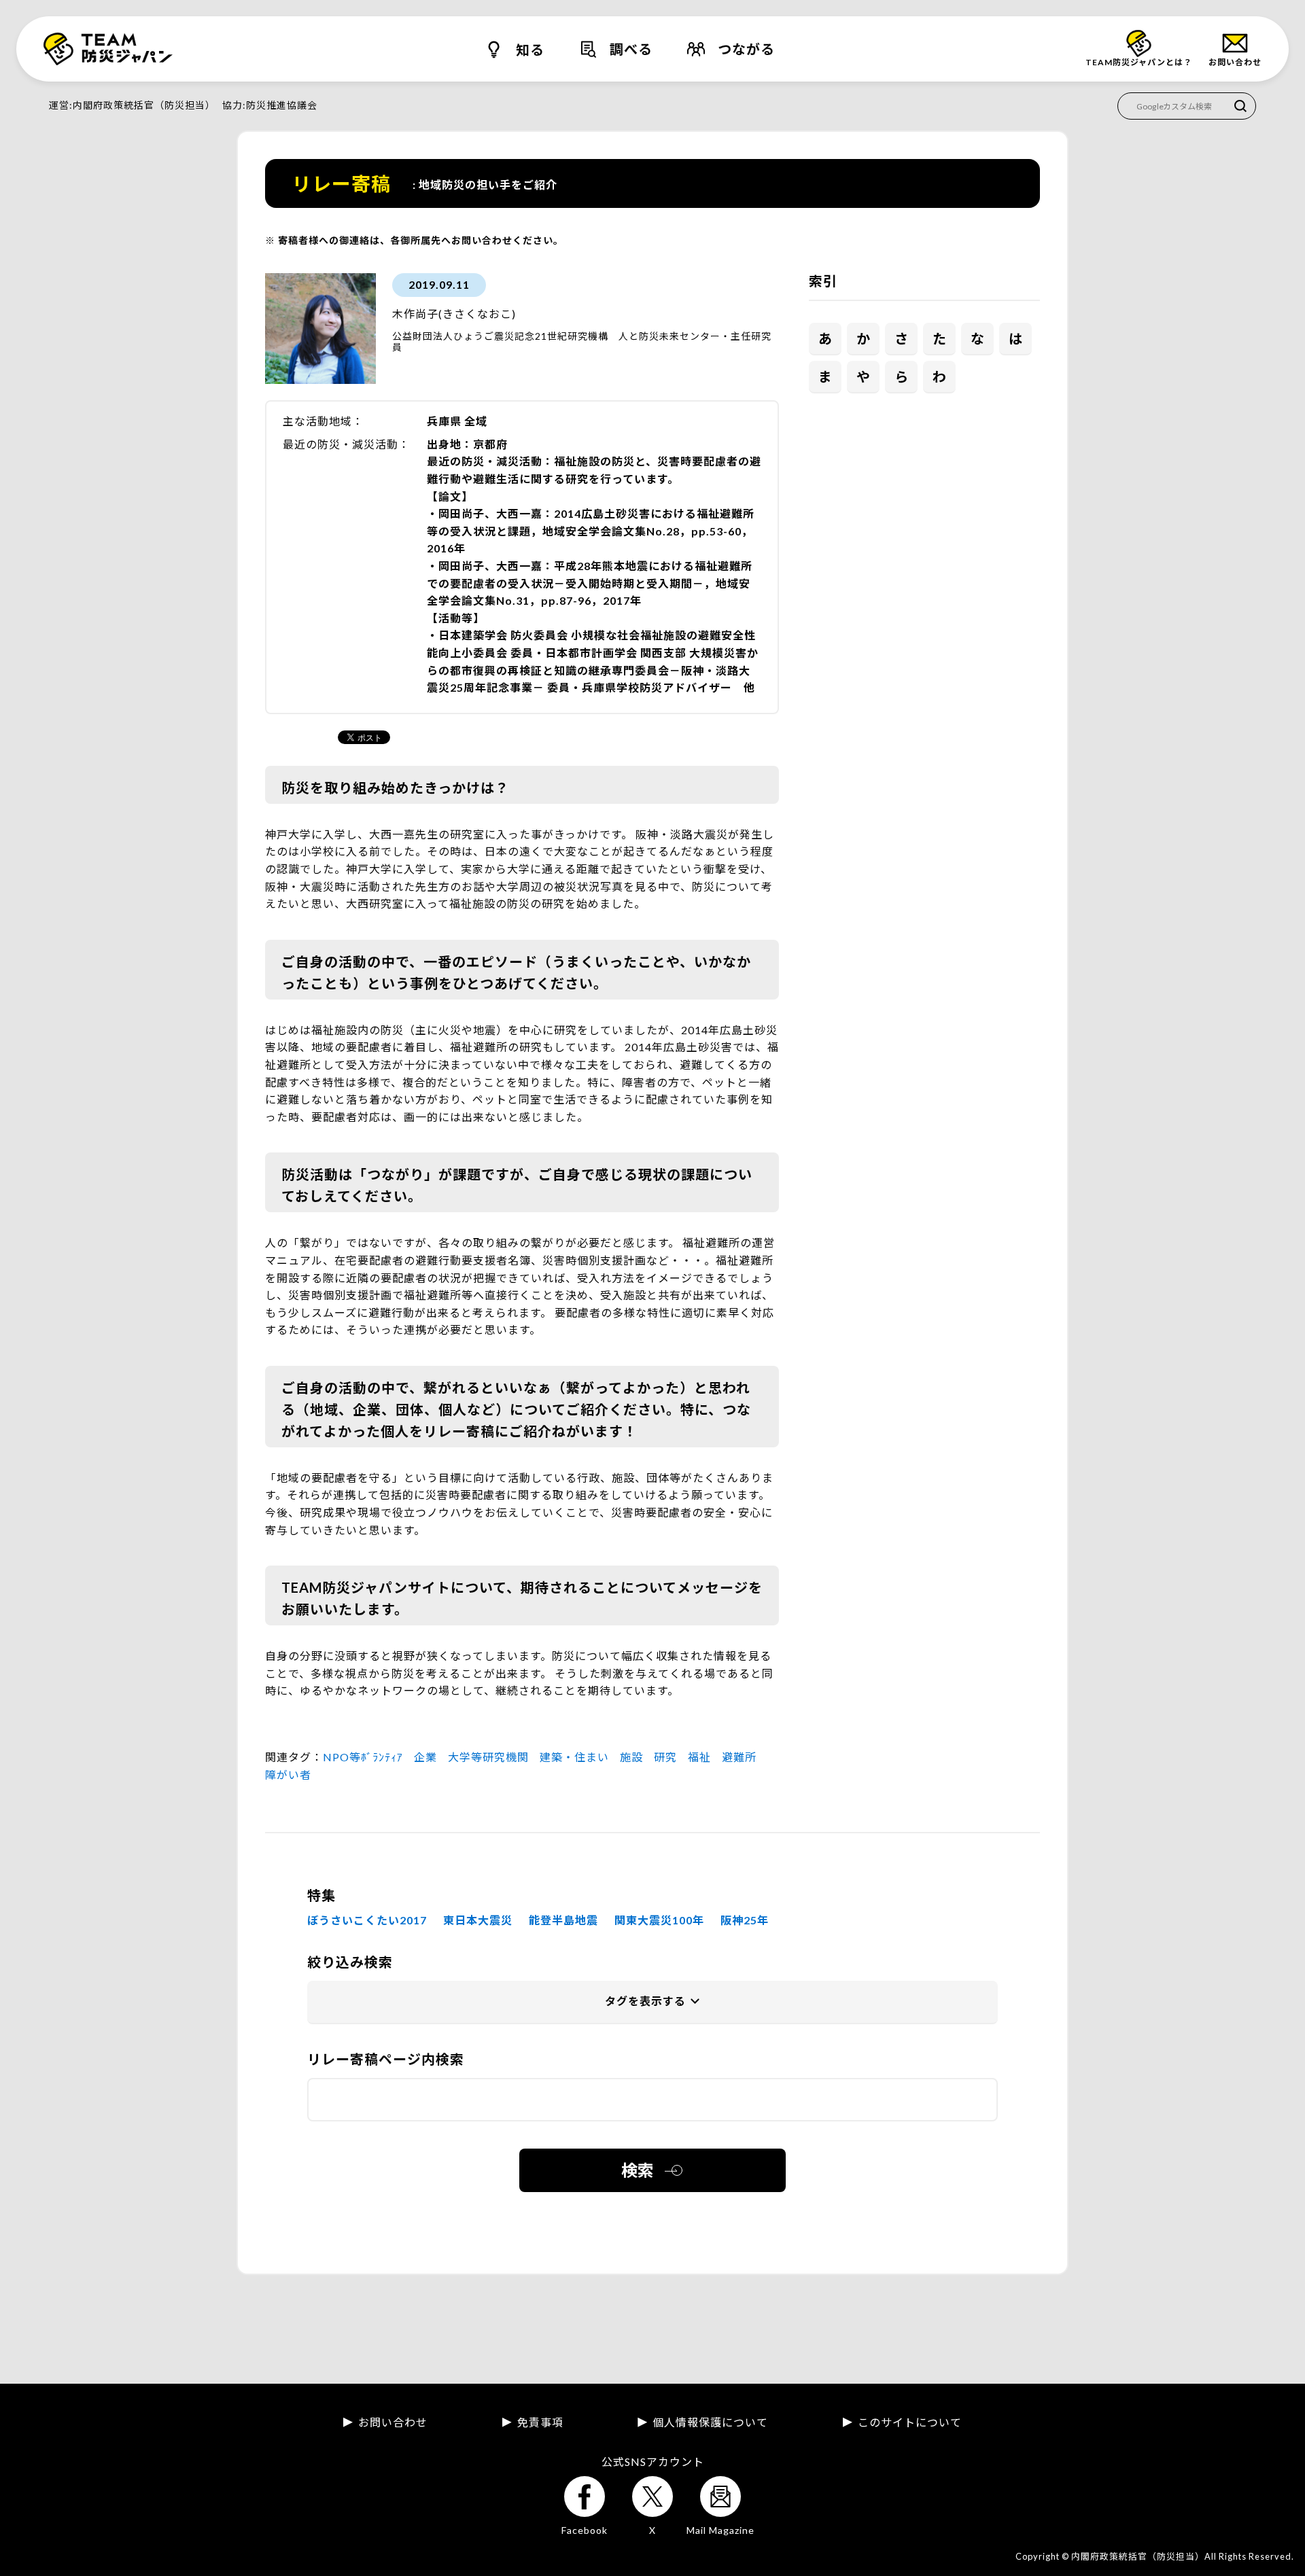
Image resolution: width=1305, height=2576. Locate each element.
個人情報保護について (710, 2422)
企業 (425, 1757)
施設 (631, 1757)
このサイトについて (910, 2422)
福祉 (699, 1757)
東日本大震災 (478, 1920)
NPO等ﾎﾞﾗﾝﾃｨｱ (363, 1757)
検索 (638, 2170)
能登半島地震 (563, 1920)
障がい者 (288, 1775)
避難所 (739, 1757)
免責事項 (540, 2422)
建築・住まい (574, 1757)
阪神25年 (745, 1920)
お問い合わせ (393, 2422)
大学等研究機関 (488, 1757)
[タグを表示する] (652, 2002)
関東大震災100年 (659, 1920)
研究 (665, 1757)
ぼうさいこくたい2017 (367, 1920)
